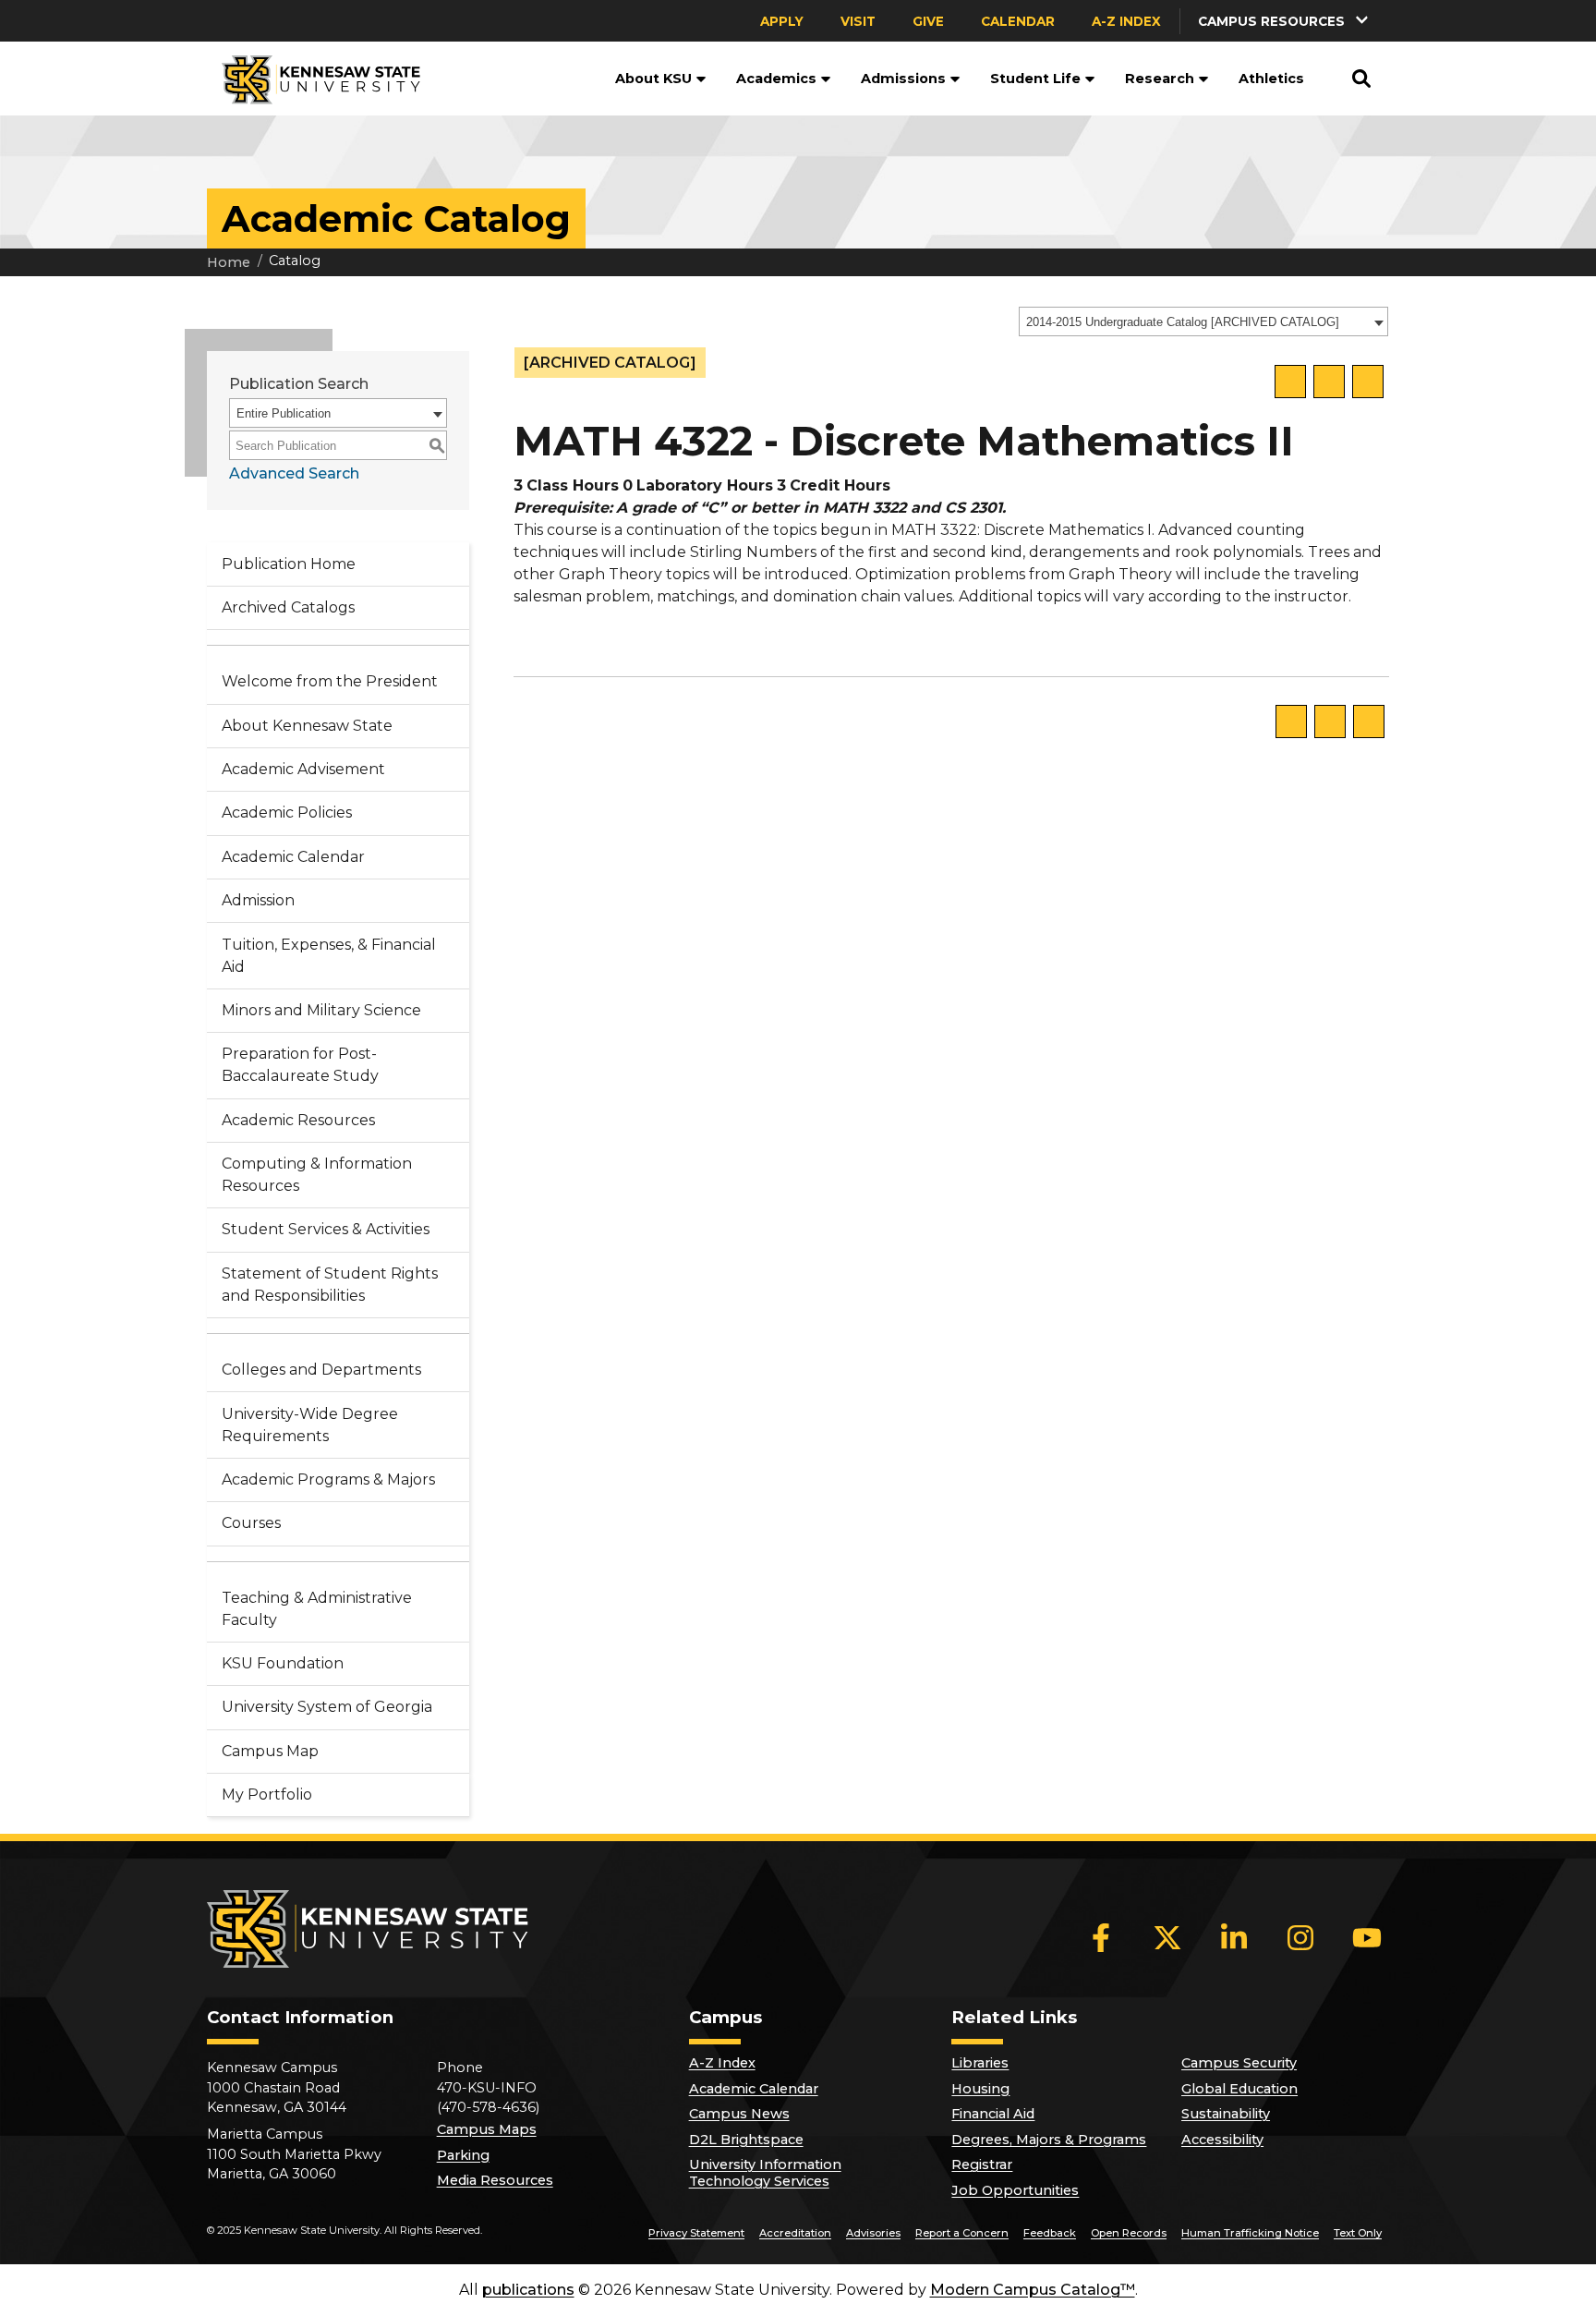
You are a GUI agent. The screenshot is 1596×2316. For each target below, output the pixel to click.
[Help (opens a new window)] (1368, 382)
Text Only (1358, 2233)
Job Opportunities (1015, 2190)
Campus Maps (487, 2129)
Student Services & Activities (326, 1229)
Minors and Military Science (321, 1010)
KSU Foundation (283, 1663)
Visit (858, 21)
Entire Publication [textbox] (284, 413)
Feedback (1050, 2233)
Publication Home (289, 564)
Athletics (1271, 79)
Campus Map (270, 1751)
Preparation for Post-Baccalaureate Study (300, 1065)
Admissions (903, 79)
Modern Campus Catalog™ (1033, 2290)
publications (528, 2290)
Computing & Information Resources (317, 1175)
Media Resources (495, 2180)
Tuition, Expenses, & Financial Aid (329, 956)
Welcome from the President (330, 681)
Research (1160, 79)
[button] (1285, 21)
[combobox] (1203, 321)
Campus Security (1239, 2063)
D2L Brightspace (746, 2140)
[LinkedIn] (1234, 1937)
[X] (1167, 1937)
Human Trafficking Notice (1250, 2233)
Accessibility (1222, 2140)
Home (229, 262)
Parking (463, 2155)
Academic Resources (298, 1120)
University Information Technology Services (765, 2173)
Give (928, 21)
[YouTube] (1367, 1937)
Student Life (1035, 79)
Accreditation (795, 2233)
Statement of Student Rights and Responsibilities (330, 1285)
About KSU (653, 79)
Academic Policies (287, 812)
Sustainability (1226, 2114)
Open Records (1129, 2233)
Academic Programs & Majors (328, 1479)
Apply (782, 21)
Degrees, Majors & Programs (1049, 2140)
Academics (776, 79)
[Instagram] (1300, 1937)
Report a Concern (962, 2233)
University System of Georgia (327, 1707)
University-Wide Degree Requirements (310, 1425)
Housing (980, 2089)
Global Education (1239, 2089)
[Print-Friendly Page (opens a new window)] (1329, 382)
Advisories (873, 2233)
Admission (258, 900)
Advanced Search (294, 473)
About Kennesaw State (307, 726)
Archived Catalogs (288, 607)
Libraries (980, 2063)
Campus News (739, 2114)
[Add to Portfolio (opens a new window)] (1290, 382)
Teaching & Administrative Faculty (317, 1609)
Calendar (1018, 21)
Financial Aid (993, 2114)
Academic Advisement (303, 769)
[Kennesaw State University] (314, 79)
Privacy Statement (696, 2233)
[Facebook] (1101, 1937)
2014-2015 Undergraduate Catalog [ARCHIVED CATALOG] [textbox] (1183, 322)
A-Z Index (1126, 21)
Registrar (982, 2164)
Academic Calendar (293, 857)
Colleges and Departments (321, 1370)
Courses (251, 1523)
